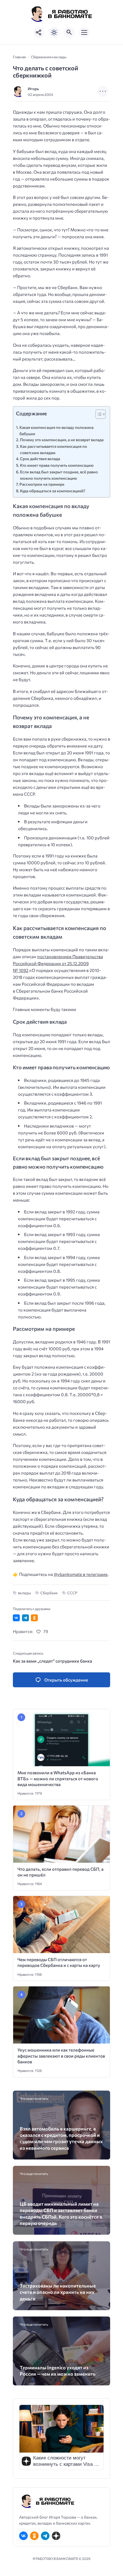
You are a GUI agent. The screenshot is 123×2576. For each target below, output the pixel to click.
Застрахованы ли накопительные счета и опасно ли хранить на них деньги (58, 2292)
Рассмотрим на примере (42, 484)
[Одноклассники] (34, 2536)
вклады (24, 1593)
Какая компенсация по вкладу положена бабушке (56, 430)
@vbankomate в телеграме (81, 1574)
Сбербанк (49, 1593)
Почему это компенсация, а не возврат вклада (62, 440)
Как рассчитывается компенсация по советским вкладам (53, 449)
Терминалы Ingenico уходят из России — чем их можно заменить (58, 2370)
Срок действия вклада (40, 459)
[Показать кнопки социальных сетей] (39, 32)
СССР (72, 1593)
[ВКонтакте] (23, 2536)
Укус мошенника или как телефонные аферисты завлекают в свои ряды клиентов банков (61, 2056)
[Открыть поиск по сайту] (69, 32)
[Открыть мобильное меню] (84, 32)
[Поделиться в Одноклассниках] (34, 1618)
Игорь (33, 89)
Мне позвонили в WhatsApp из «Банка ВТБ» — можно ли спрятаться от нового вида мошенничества (58, 1778)
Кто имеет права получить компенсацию (57, 465)
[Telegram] (45, 2536)
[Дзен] (56, 2536)
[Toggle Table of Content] (98, 414)
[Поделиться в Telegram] (25, 1618)
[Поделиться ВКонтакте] (16, 1618)
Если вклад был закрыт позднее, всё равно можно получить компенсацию (59, 475)
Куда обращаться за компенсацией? (53, 491)
